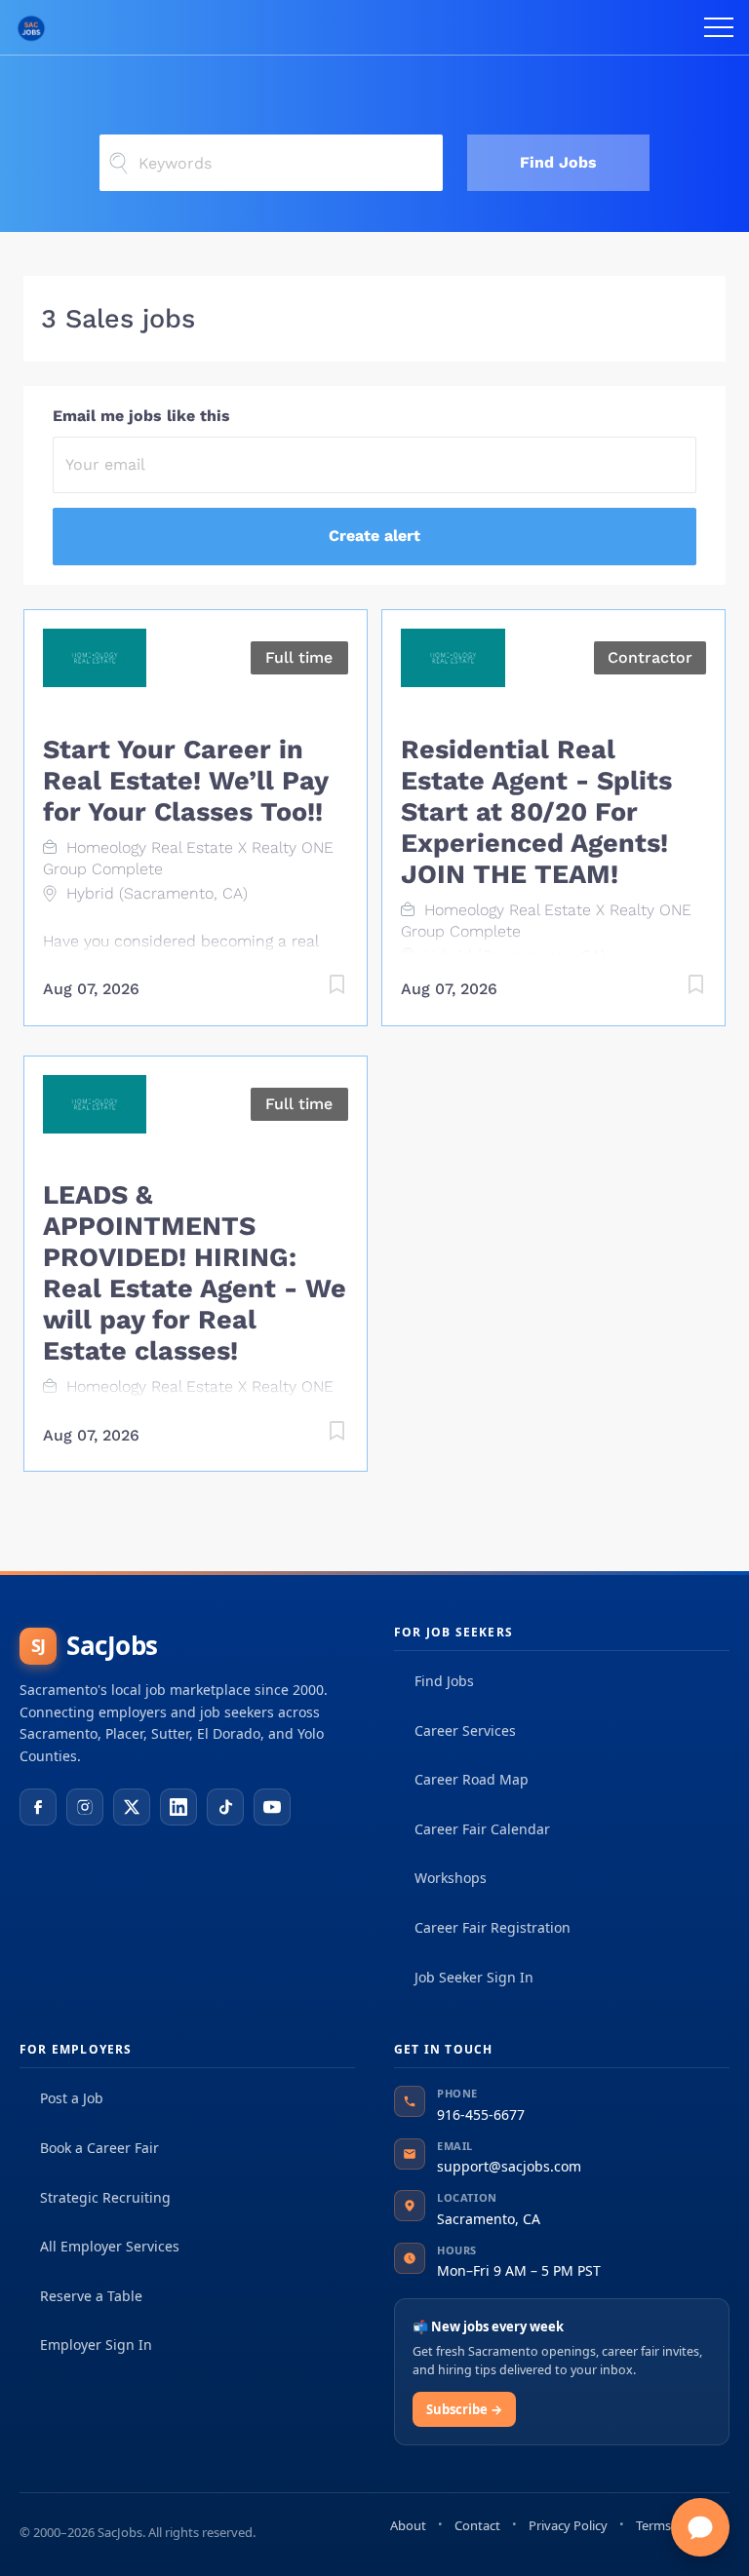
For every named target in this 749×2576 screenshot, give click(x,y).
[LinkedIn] (178, 1807)
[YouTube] (272, 1807)
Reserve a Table (91, 2296)
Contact (477, 2525)
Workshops (451, 1878)
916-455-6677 (481, 2115)
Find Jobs (558, 162)
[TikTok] (225, 1807)
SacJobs (95, 1645)
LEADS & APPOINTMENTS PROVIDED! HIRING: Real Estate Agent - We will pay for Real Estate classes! (195, 1273)
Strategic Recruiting (105, 2197)
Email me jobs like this (141, 416)
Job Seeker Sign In (474, 1977)
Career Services (465, 1730)
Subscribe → (464, 2409)
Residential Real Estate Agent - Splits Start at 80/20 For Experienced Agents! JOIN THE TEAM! (536, 812)
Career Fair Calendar (482, 1829)
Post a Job (72, 2098)
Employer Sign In (96, 2345)
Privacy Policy (568, 2525)
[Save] (318, 988)
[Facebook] (38, 1807)
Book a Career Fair (99, 2148)
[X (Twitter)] (132, 1807)
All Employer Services (110, 2246)
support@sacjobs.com (509, 2166)
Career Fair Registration (493, 1927)
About (408, 2525)
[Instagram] (85, 1807)
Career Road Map (472, 1779)
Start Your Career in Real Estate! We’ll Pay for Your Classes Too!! (185, 781)
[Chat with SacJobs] (700, 2527)
